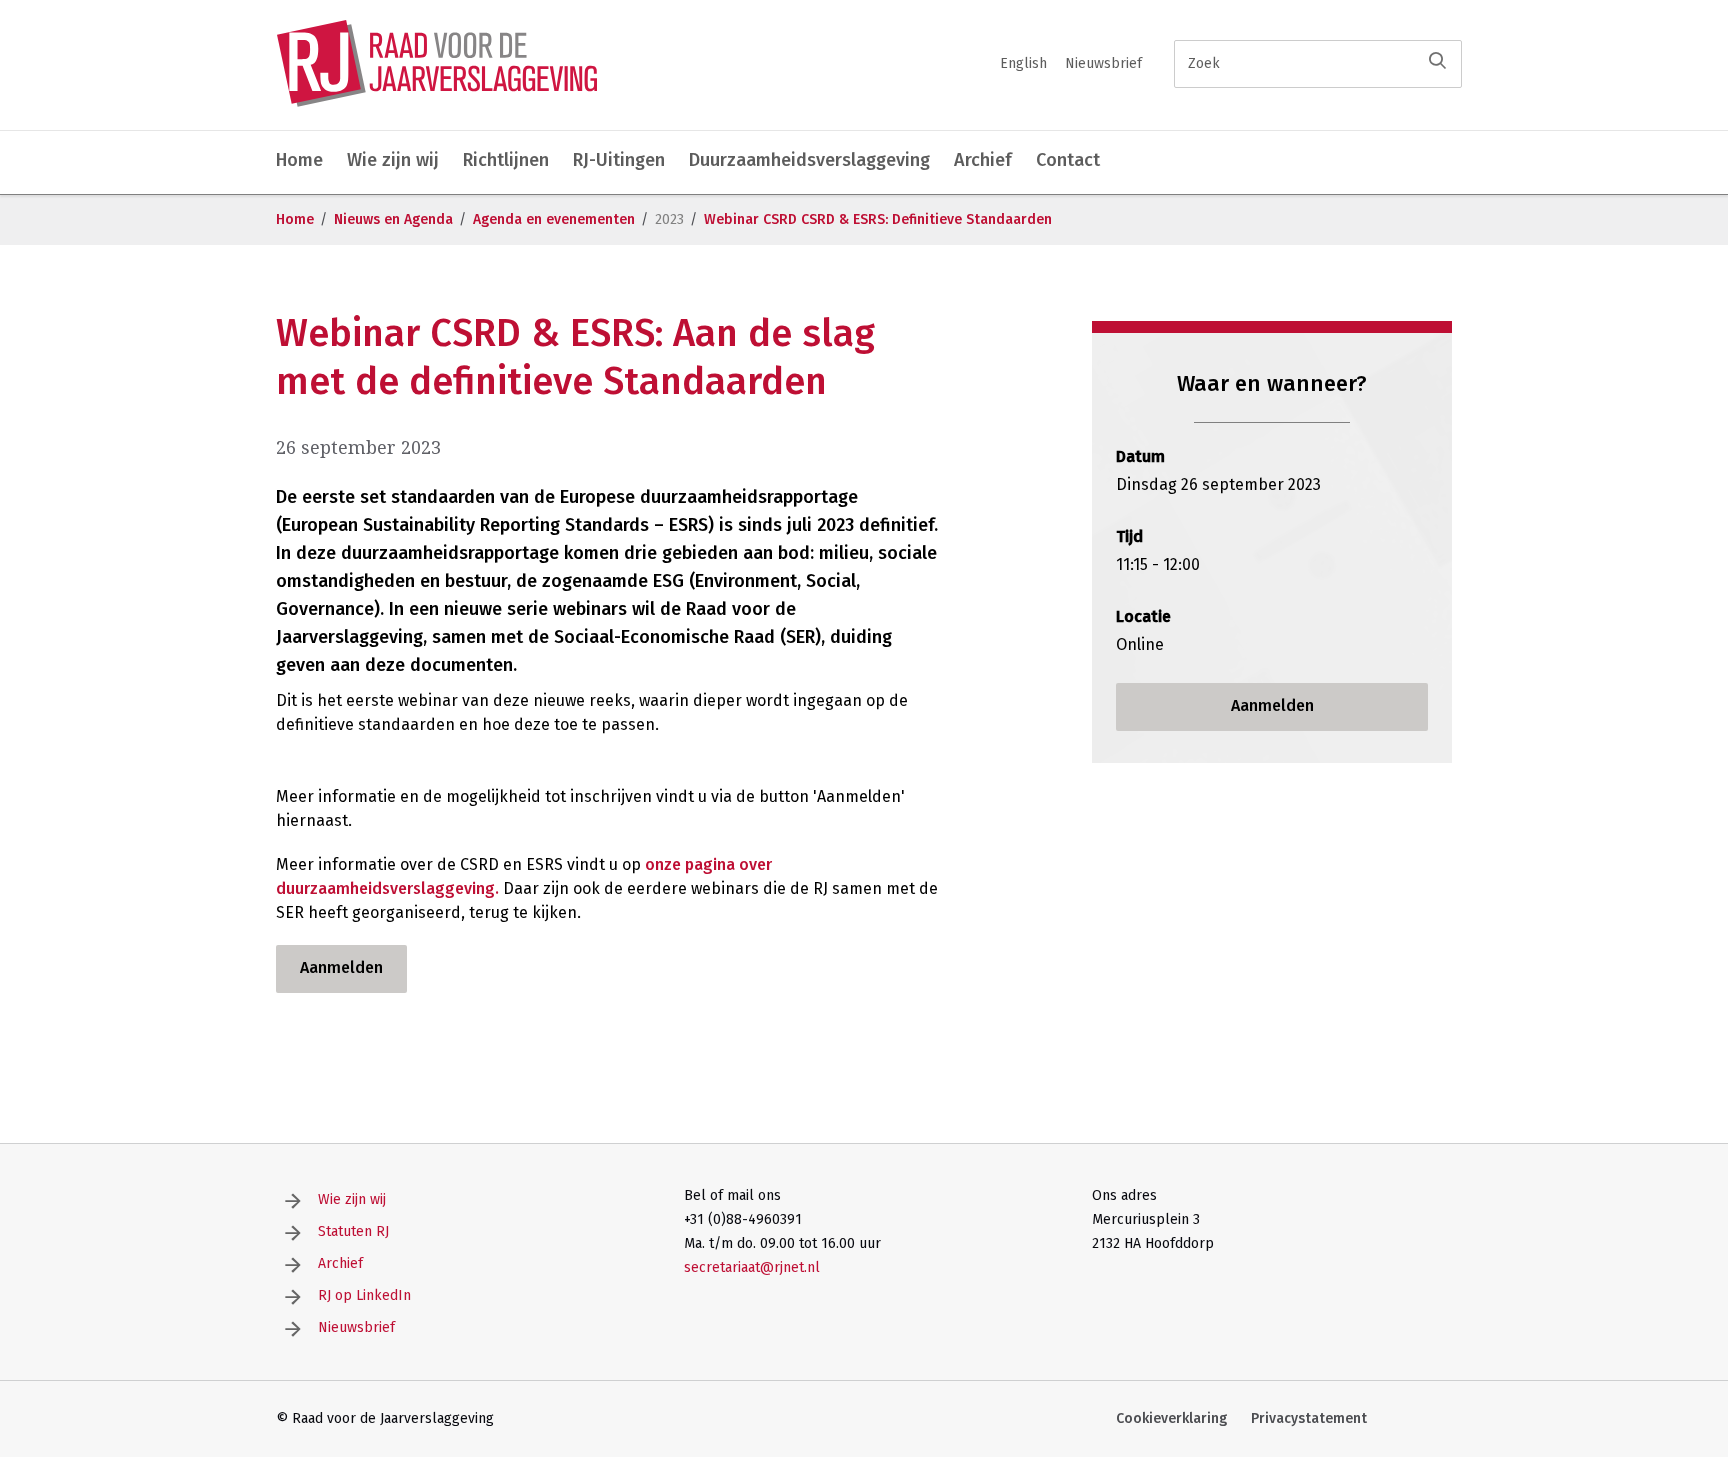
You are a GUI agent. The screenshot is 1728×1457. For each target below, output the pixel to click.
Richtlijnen (506, 160)
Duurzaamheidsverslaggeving (809, 160)
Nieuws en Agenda (393, 219)
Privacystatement (1309, 1418)
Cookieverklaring (1171, 1418)
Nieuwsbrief (1103, 63)
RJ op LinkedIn (364, 1295)
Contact (1068, 160)
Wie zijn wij (393, 160)
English (1023, 63)
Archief (983, 160)
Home (299, 160)
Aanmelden (341, 967)
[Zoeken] (1437, 60)
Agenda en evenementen (554, 219)
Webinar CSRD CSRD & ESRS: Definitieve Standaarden (878, 219)
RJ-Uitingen (619, 160)
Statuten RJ (353, 1231)
